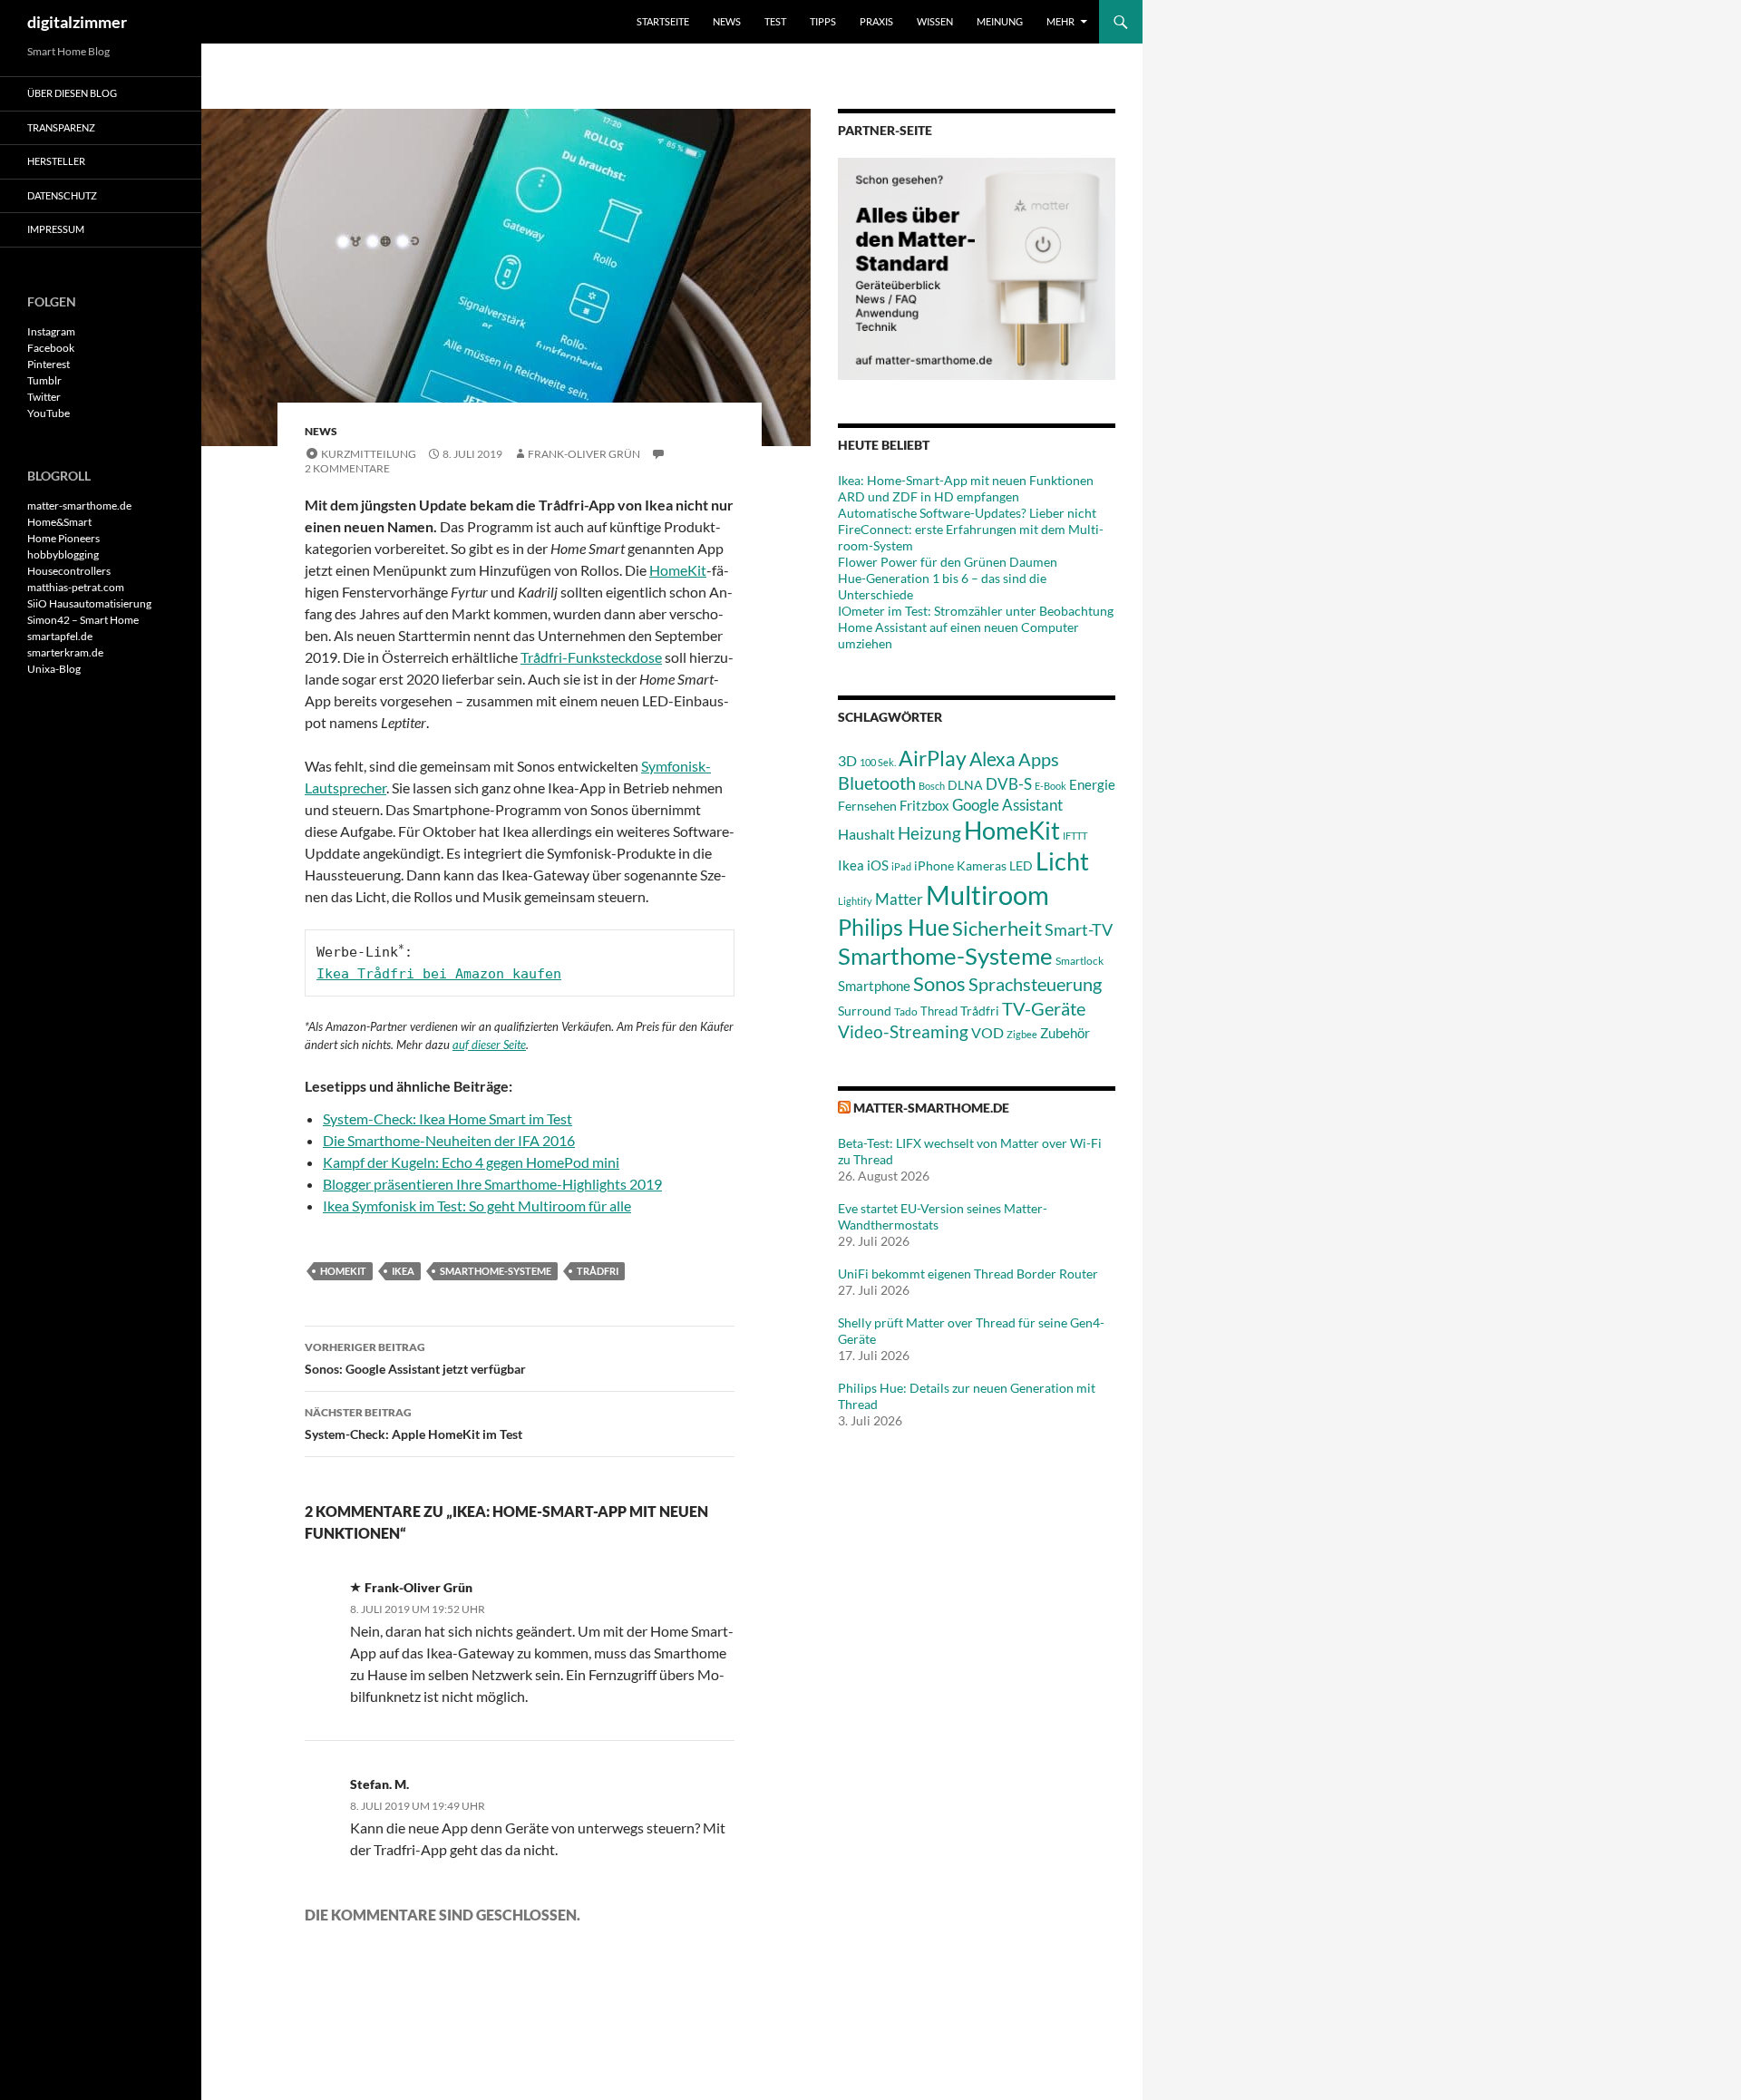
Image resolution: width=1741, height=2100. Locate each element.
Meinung (1000, 21)
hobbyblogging (63, 554)
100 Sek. (878, 762)
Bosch (932, 786)
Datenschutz (62, 195)
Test (775, 21)
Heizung (929, 833)
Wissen (935, 21)
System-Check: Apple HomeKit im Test (413, 1424)
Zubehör (1065, 1033)
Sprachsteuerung (1035, 984)
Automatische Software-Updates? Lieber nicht (967, 513)
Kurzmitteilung (369, 454)
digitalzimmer (77, 22)
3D (847, 760)
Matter (899, 899)
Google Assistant (1007, 805)
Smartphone (874, 986)
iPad (901, 866)
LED (1021, 866)
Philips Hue (894, 927)
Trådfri (598, 1271)
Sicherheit (997, 928)
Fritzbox (924, 805)
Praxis (876, 21)
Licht (1062, 861)
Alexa (992, 759)
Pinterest (49, 364)
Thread (939, 1011)
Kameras (982, 865)
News (727, 21)
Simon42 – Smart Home (83, 620)
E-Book (1050, 786)
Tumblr (44, 380)
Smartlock (1080, 961)
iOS (878, 865)
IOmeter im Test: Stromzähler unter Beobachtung (976, 611)
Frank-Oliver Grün (584, 454)
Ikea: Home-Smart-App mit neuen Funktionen (966, 480)
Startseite (663, 21)
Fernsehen (867, 806)
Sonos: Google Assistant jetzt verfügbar (415, 1358)
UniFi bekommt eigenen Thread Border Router (968, 1274)
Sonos (939, 983)
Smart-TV (1079, 929)
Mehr (1060, 21)
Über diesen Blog (72, 93)
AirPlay (933, 758)
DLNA (965, 785)
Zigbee (1022, 1034)
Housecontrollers (69, 571)
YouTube (49, 413)
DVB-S (1009, 784)
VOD (987, 1032)
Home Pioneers (63, 538)
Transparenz (61, 127)
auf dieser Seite (489, 1045)
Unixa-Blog (54, 669)
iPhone (934, 865)
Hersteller (56, 161)
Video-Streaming (903, 1031)
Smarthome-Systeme (496, 1271)
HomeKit (678, 570)
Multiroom (987, 894)
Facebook (51, 348)
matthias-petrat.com (76, 587)
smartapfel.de (60, 636)
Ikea (403, 1271)
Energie (1092, 785)
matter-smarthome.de (931, 1108)
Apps (1039, 759)
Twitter (44, 397)
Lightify (855, 901)
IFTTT (1075, 836)
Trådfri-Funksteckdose (591, 657)
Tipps (823, 21)
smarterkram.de (65, 652)
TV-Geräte (1044, 1008)
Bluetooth (877, 783)
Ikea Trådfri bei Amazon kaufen (439, 974)
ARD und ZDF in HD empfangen (929, 496)
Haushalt (866, 834)
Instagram (51, 331)
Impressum (56, 229)
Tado (906, 1011)
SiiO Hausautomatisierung (89, 603)
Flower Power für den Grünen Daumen (948, 562)
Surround (865, 1011)
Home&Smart (59, 522)
